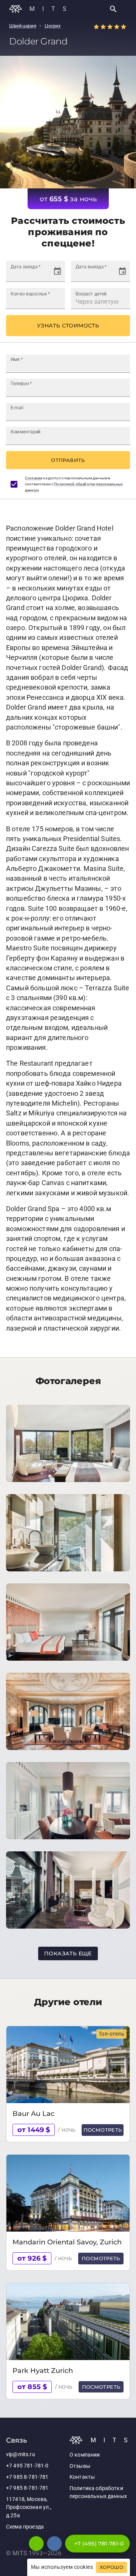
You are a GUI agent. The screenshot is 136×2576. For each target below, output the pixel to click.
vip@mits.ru (21, 2454)
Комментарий (25, 432)
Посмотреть (103, 2130)
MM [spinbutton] (25, 275)
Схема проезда (25, 2527)
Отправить (68, 460)
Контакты (82, 2477)
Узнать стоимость (68, 326)
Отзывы (80, 2466)
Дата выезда (91, 267)
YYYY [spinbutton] (40, 275)
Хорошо (111, 2567)
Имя (17, 359)
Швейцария (23, 26)
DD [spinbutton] (15, 275)
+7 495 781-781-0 (27, 2466)
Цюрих (53, 26)
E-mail (17, 408)
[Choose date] (57, 271)
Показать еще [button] (68, 1953)
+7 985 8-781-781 (27, 2477)
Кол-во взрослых (30, 294)
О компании (85, 2455)
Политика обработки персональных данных (98, 2493)
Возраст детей (91, 294)
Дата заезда (25, 267)
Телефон (21, 384)
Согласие (33, 478)
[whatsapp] (36, 2544)
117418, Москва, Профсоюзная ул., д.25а (29, 2507)
